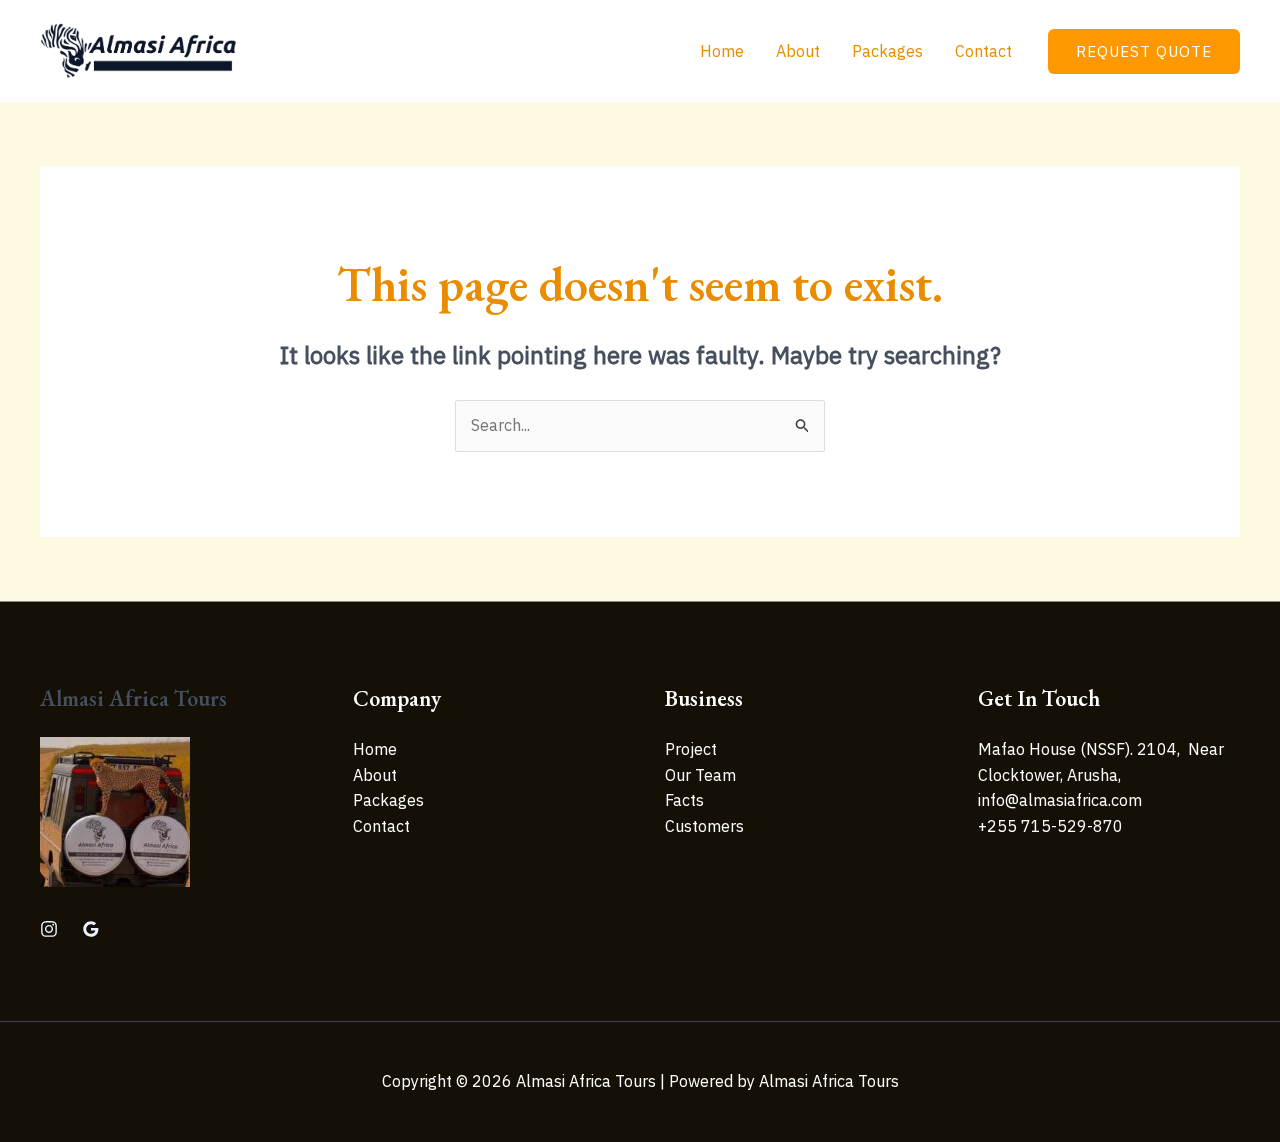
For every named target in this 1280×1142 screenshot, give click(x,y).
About (798, 51)
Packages (887, 51)
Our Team (700, 775)
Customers (704, 826)
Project (691, 749)
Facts (684, 800)
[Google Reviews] (91, 929)
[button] (1144, 51)
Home (722, 51)
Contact (983, 51)
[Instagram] (49, 929)
